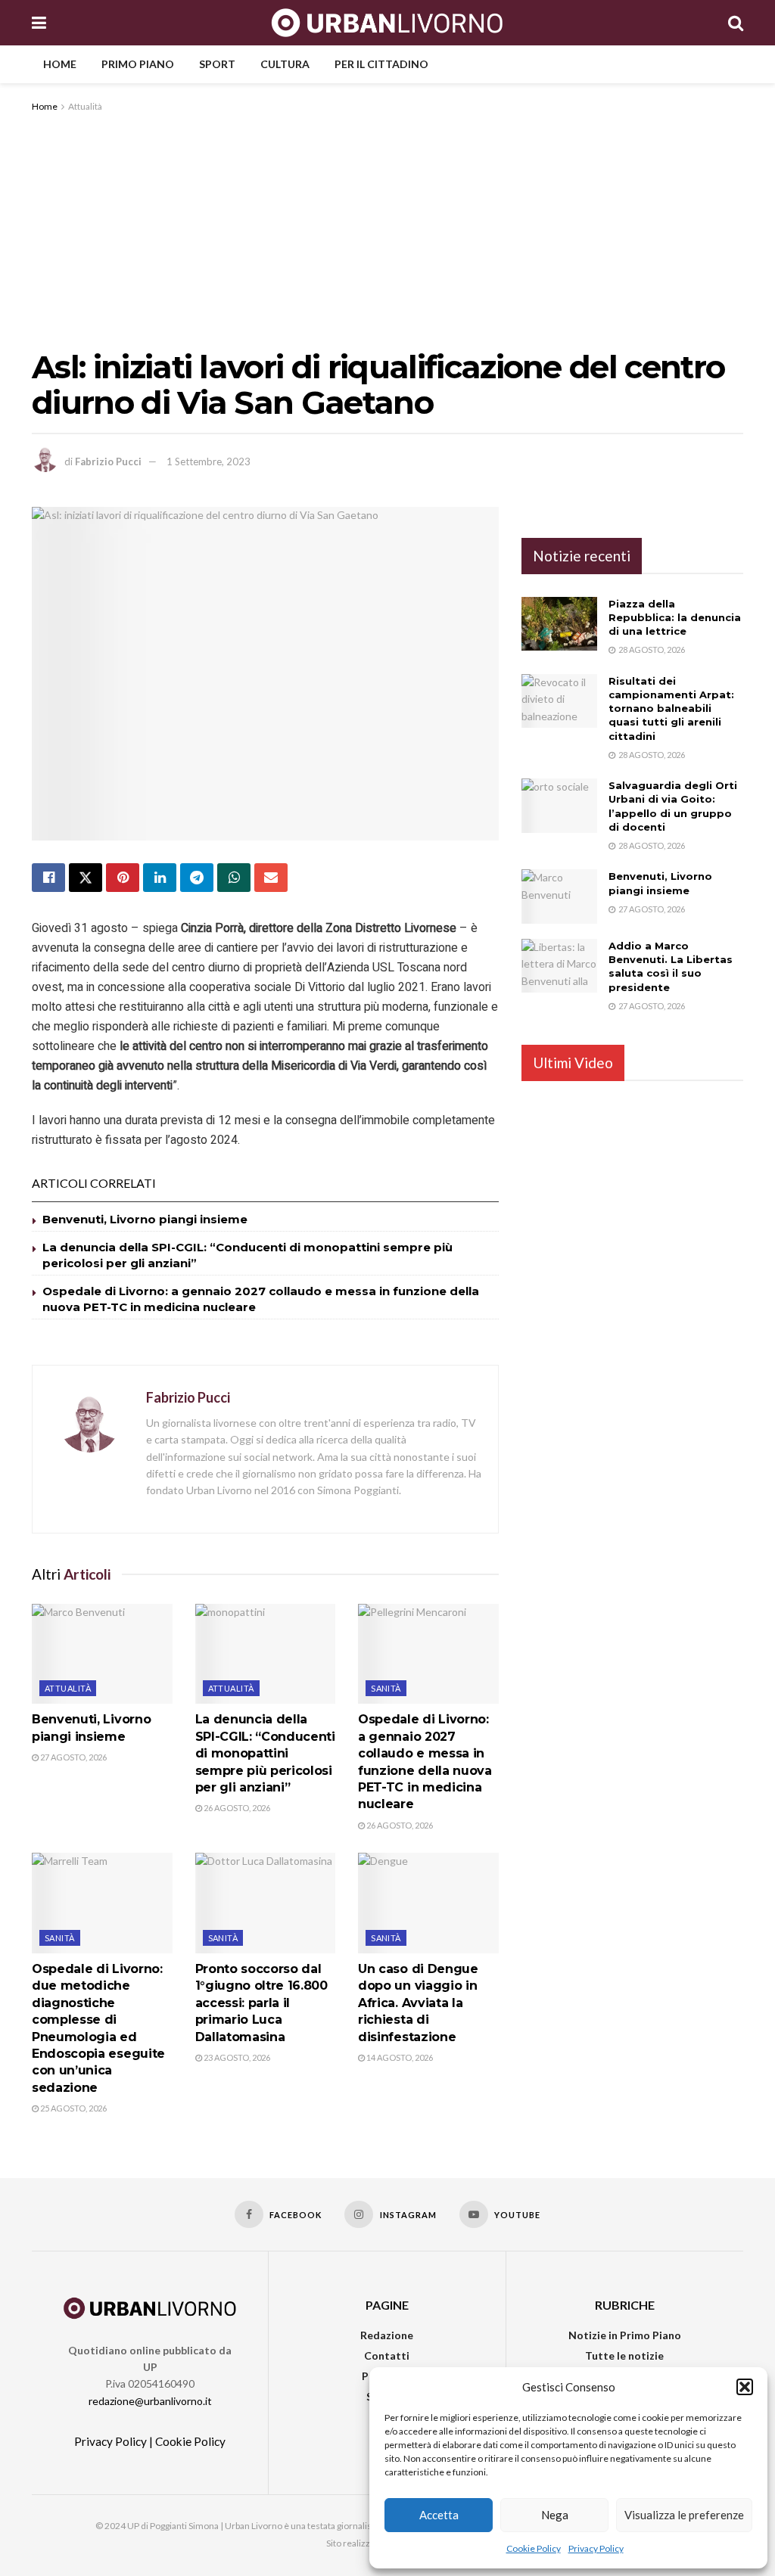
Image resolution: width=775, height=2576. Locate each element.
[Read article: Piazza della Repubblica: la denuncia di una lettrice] (559, 624)
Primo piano (138, 64)
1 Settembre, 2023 (209, 461)
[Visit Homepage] (387, 23)
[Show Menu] (39, 23)
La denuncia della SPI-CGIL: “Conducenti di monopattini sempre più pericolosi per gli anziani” (265, 1753)
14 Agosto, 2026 (399, 2057)
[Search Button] (736, 23)
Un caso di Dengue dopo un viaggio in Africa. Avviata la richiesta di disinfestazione (418, 2003)
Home (60, 64)
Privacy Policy (596, 2548)
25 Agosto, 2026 (73, 2108)
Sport (217, 64)
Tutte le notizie (624, 2355)
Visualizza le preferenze (684, 2515)
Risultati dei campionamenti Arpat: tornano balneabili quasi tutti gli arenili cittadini (671, 708)
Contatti (387, 2355)
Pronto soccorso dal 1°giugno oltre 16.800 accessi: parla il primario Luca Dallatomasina (261, 2003)
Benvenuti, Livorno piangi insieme (145, 1219)
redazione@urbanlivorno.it (150, 2401)
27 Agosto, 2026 (73, 1757)
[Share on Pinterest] (123, 878)
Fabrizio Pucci (108, 461)
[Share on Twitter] (86, 878)
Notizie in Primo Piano (625, 2335)
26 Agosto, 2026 (236, 1808)
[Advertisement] (387, 228)
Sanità (386, 1688)
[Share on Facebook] (48, 878)
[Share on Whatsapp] (234, 878)
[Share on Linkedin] (160, 878)
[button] (745, 2387)
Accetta (439, 2515)
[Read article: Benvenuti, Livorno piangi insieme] (102, 1654)
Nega (555, 2515)
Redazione (387, 2335)
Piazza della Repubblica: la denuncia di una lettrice (675, 617)
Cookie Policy (534, 2548)
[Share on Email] (271, 878)
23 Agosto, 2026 (236, 2057)
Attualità (85, 106)
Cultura (285, 64)
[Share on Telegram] (197, 878)
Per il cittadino (381, 64)
